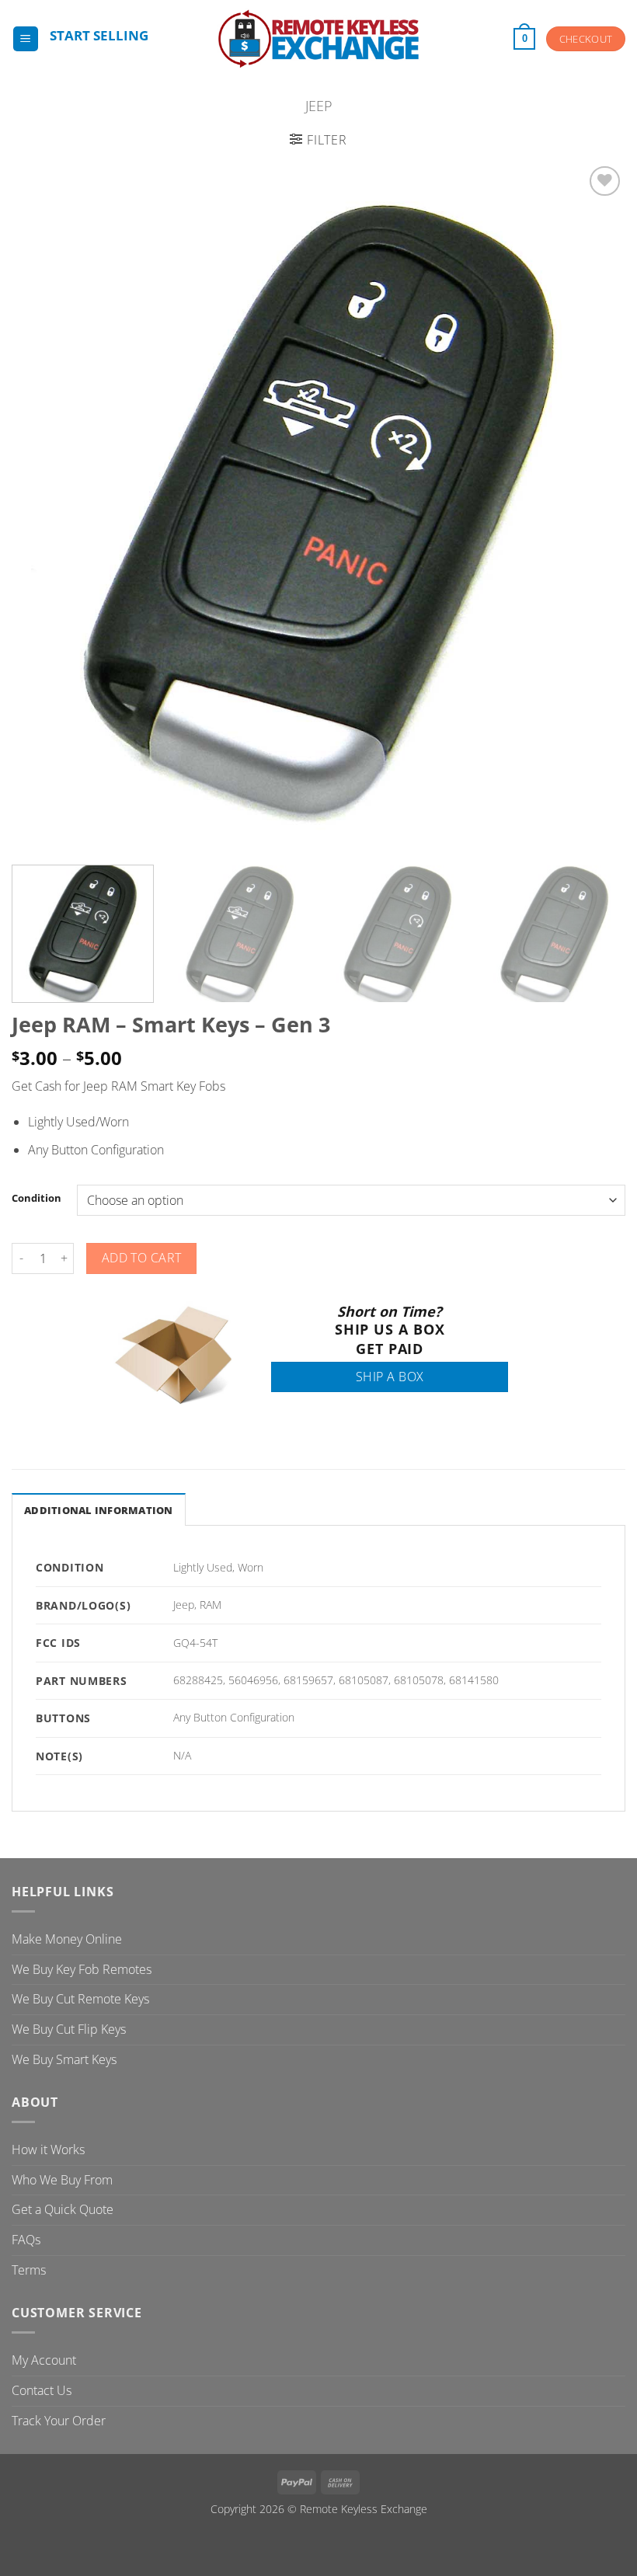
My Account (44, 2360)
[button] (26, 39)
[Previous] (44, 507)
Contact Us (42, 2390)
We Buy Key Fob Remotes (82, 1969)
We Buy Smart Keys (64, 2059)
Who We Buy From (62, 2180)
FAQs (26, 2240)
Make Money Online (67, 1939)
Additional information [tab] (99, 1510)
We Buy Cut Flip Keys (69, 2029)
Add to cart (142, 1258)
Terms (29, 2270)
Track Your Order (59, 2421)
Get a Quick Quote (63, 2209)
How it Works (48, 2150)
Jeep (319, 105)
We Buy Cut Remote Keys (80, 1999)
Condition (37, 1199)
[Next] (593, 507)
